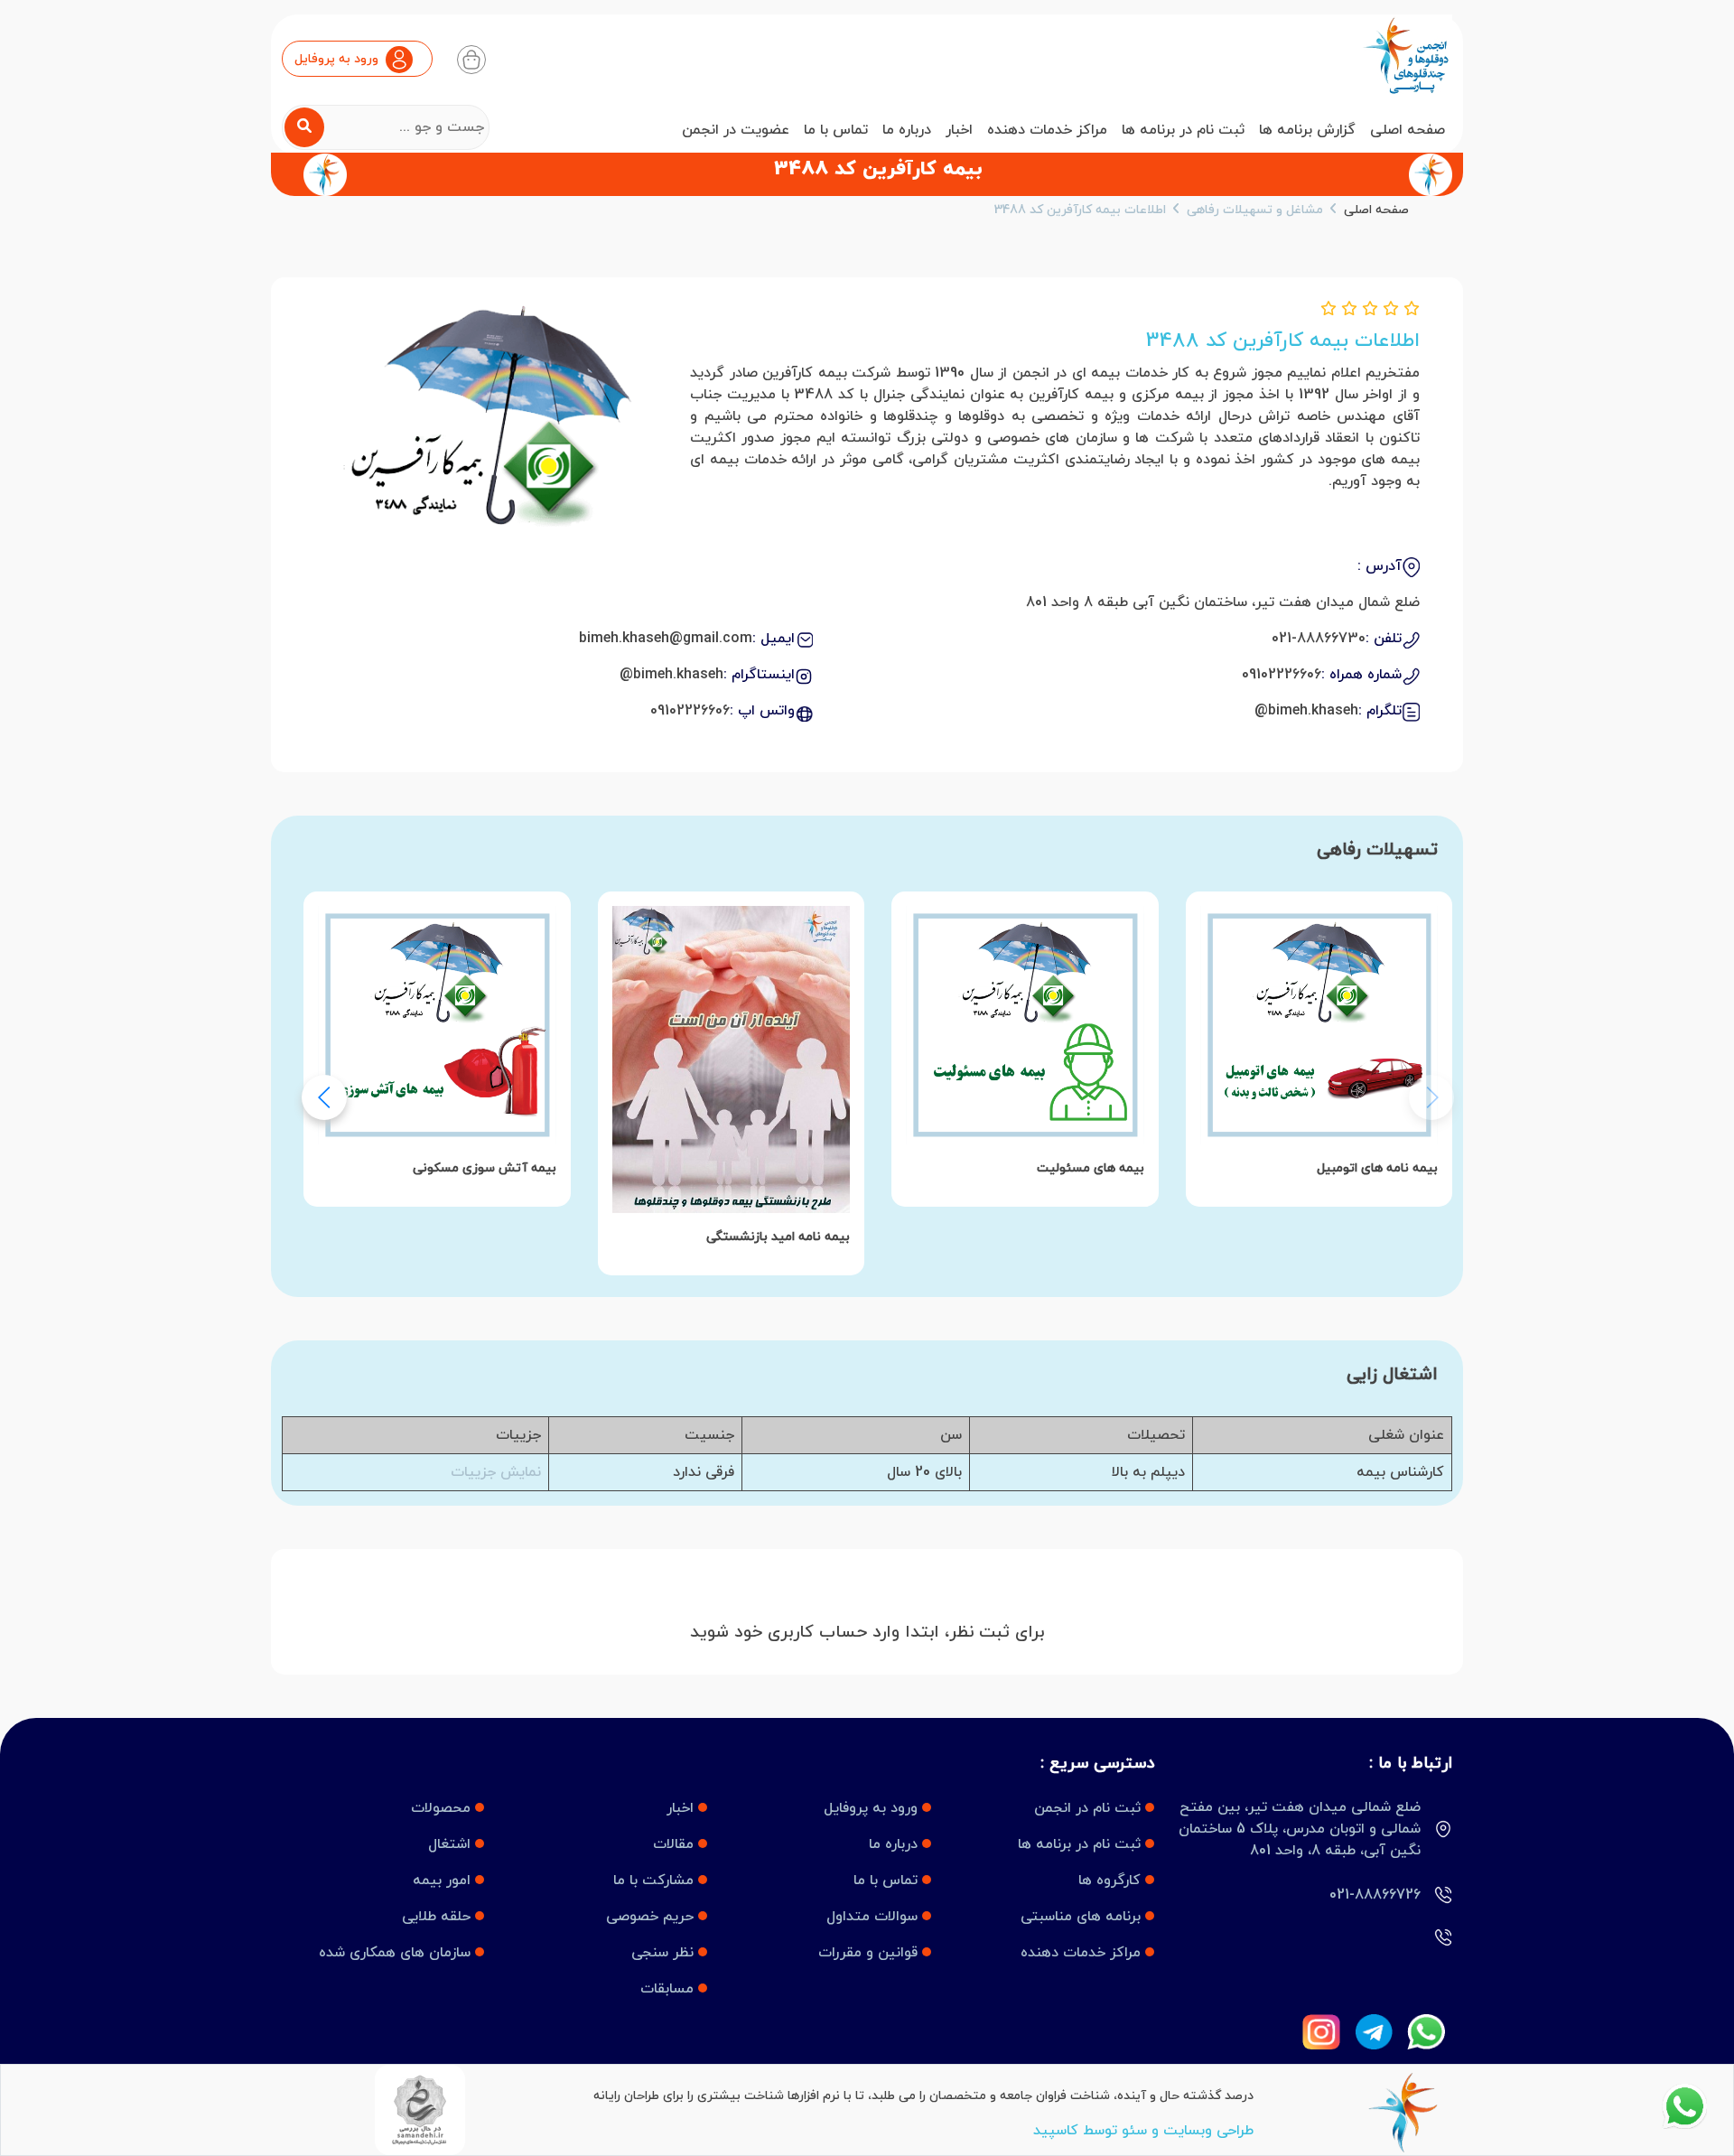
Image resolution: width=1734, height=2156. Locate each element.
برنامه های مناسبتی (1083, 1917)
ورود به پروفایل (873, 1808)
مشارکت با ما (656, 1881)
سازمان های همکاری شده (397, 1953)
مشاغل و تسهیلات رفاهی (1255, 210)
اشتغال (452, 1844)
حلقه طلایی (438, 1917)
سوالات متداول (874, 1917)
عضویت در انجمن (736, 130)
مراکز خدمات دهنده (1047, 130)
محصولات (443, 1808)
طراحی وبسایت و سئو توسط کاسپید (1143, 2131)
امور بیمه (444, 1881)
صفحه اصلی (1408, 130)
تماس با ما (836, 130)
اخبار (959, 130)
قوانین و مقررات (870, 1953)
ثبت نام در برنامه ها (1183, 130)
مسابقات (669, 1989)
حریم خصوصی (652, 1917)
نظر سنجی (665, 1953)
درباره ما (907, 130)
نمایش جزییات (496, 1472)
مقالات (676, 1844)
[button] (324, 1097)
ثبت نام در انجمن (1090, 1808)
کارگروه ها (1112, 1881)
